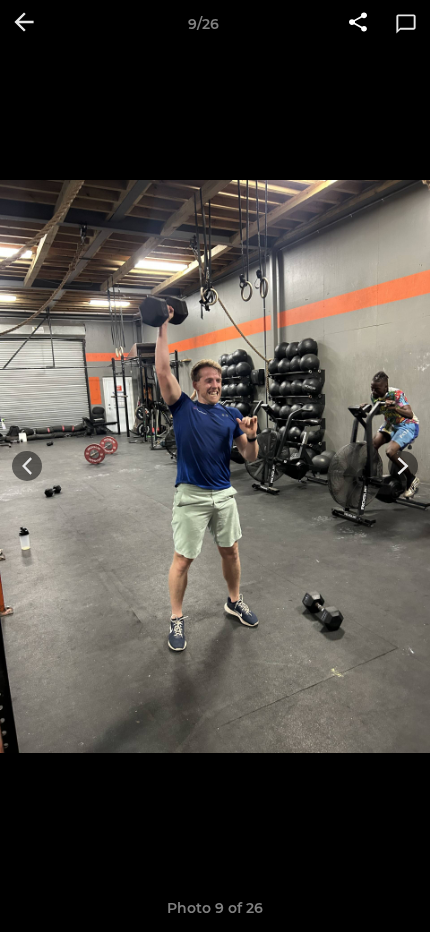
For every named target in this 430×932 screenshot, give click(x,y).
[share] (358, 24)
